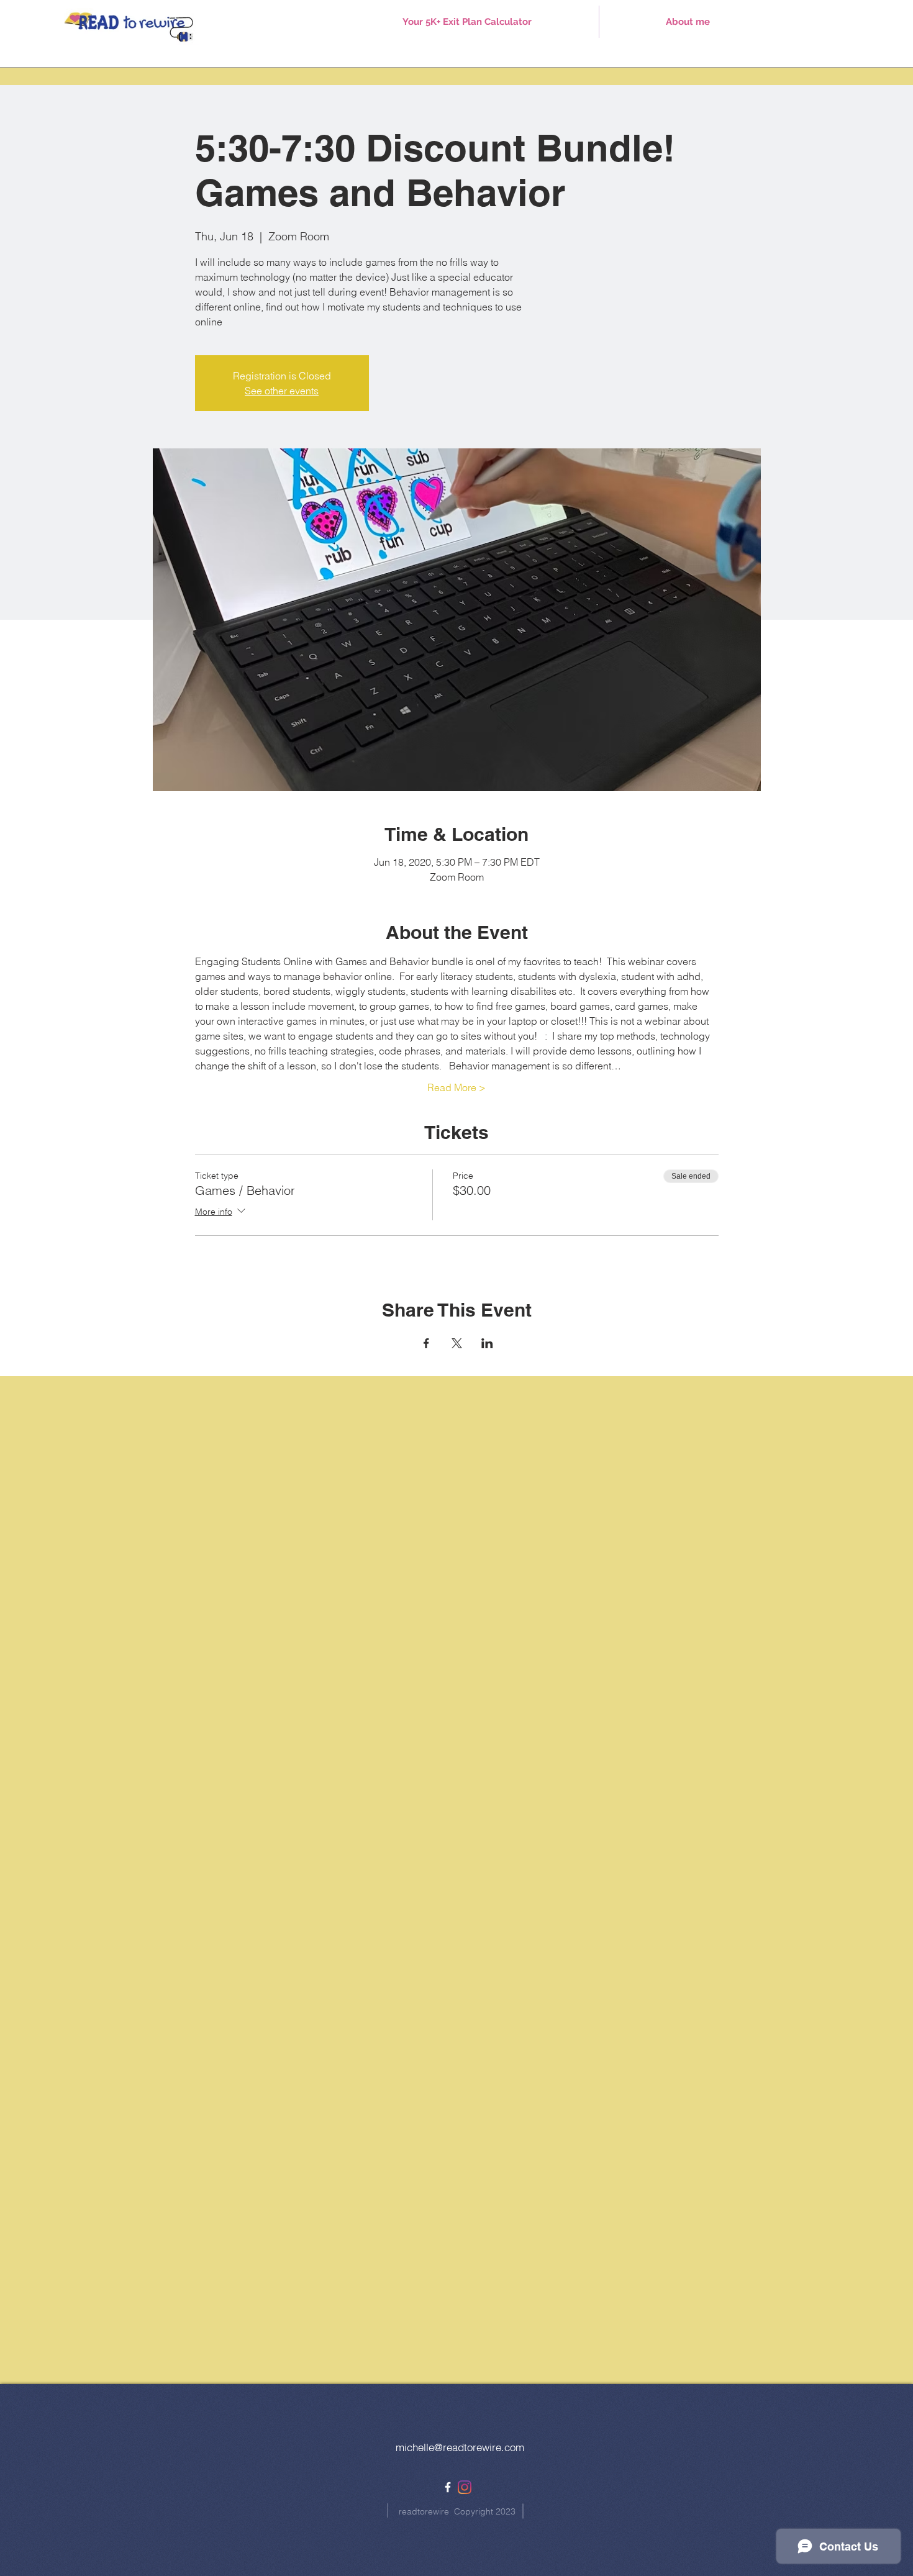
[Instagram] (465, 2487)
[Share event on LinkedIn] (487, 1343)
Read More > (457, 1087)
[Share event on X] (457, 1343)
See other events (282, 391)
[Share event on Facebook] (426, 1343)
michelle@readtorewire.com (460, 2447)
